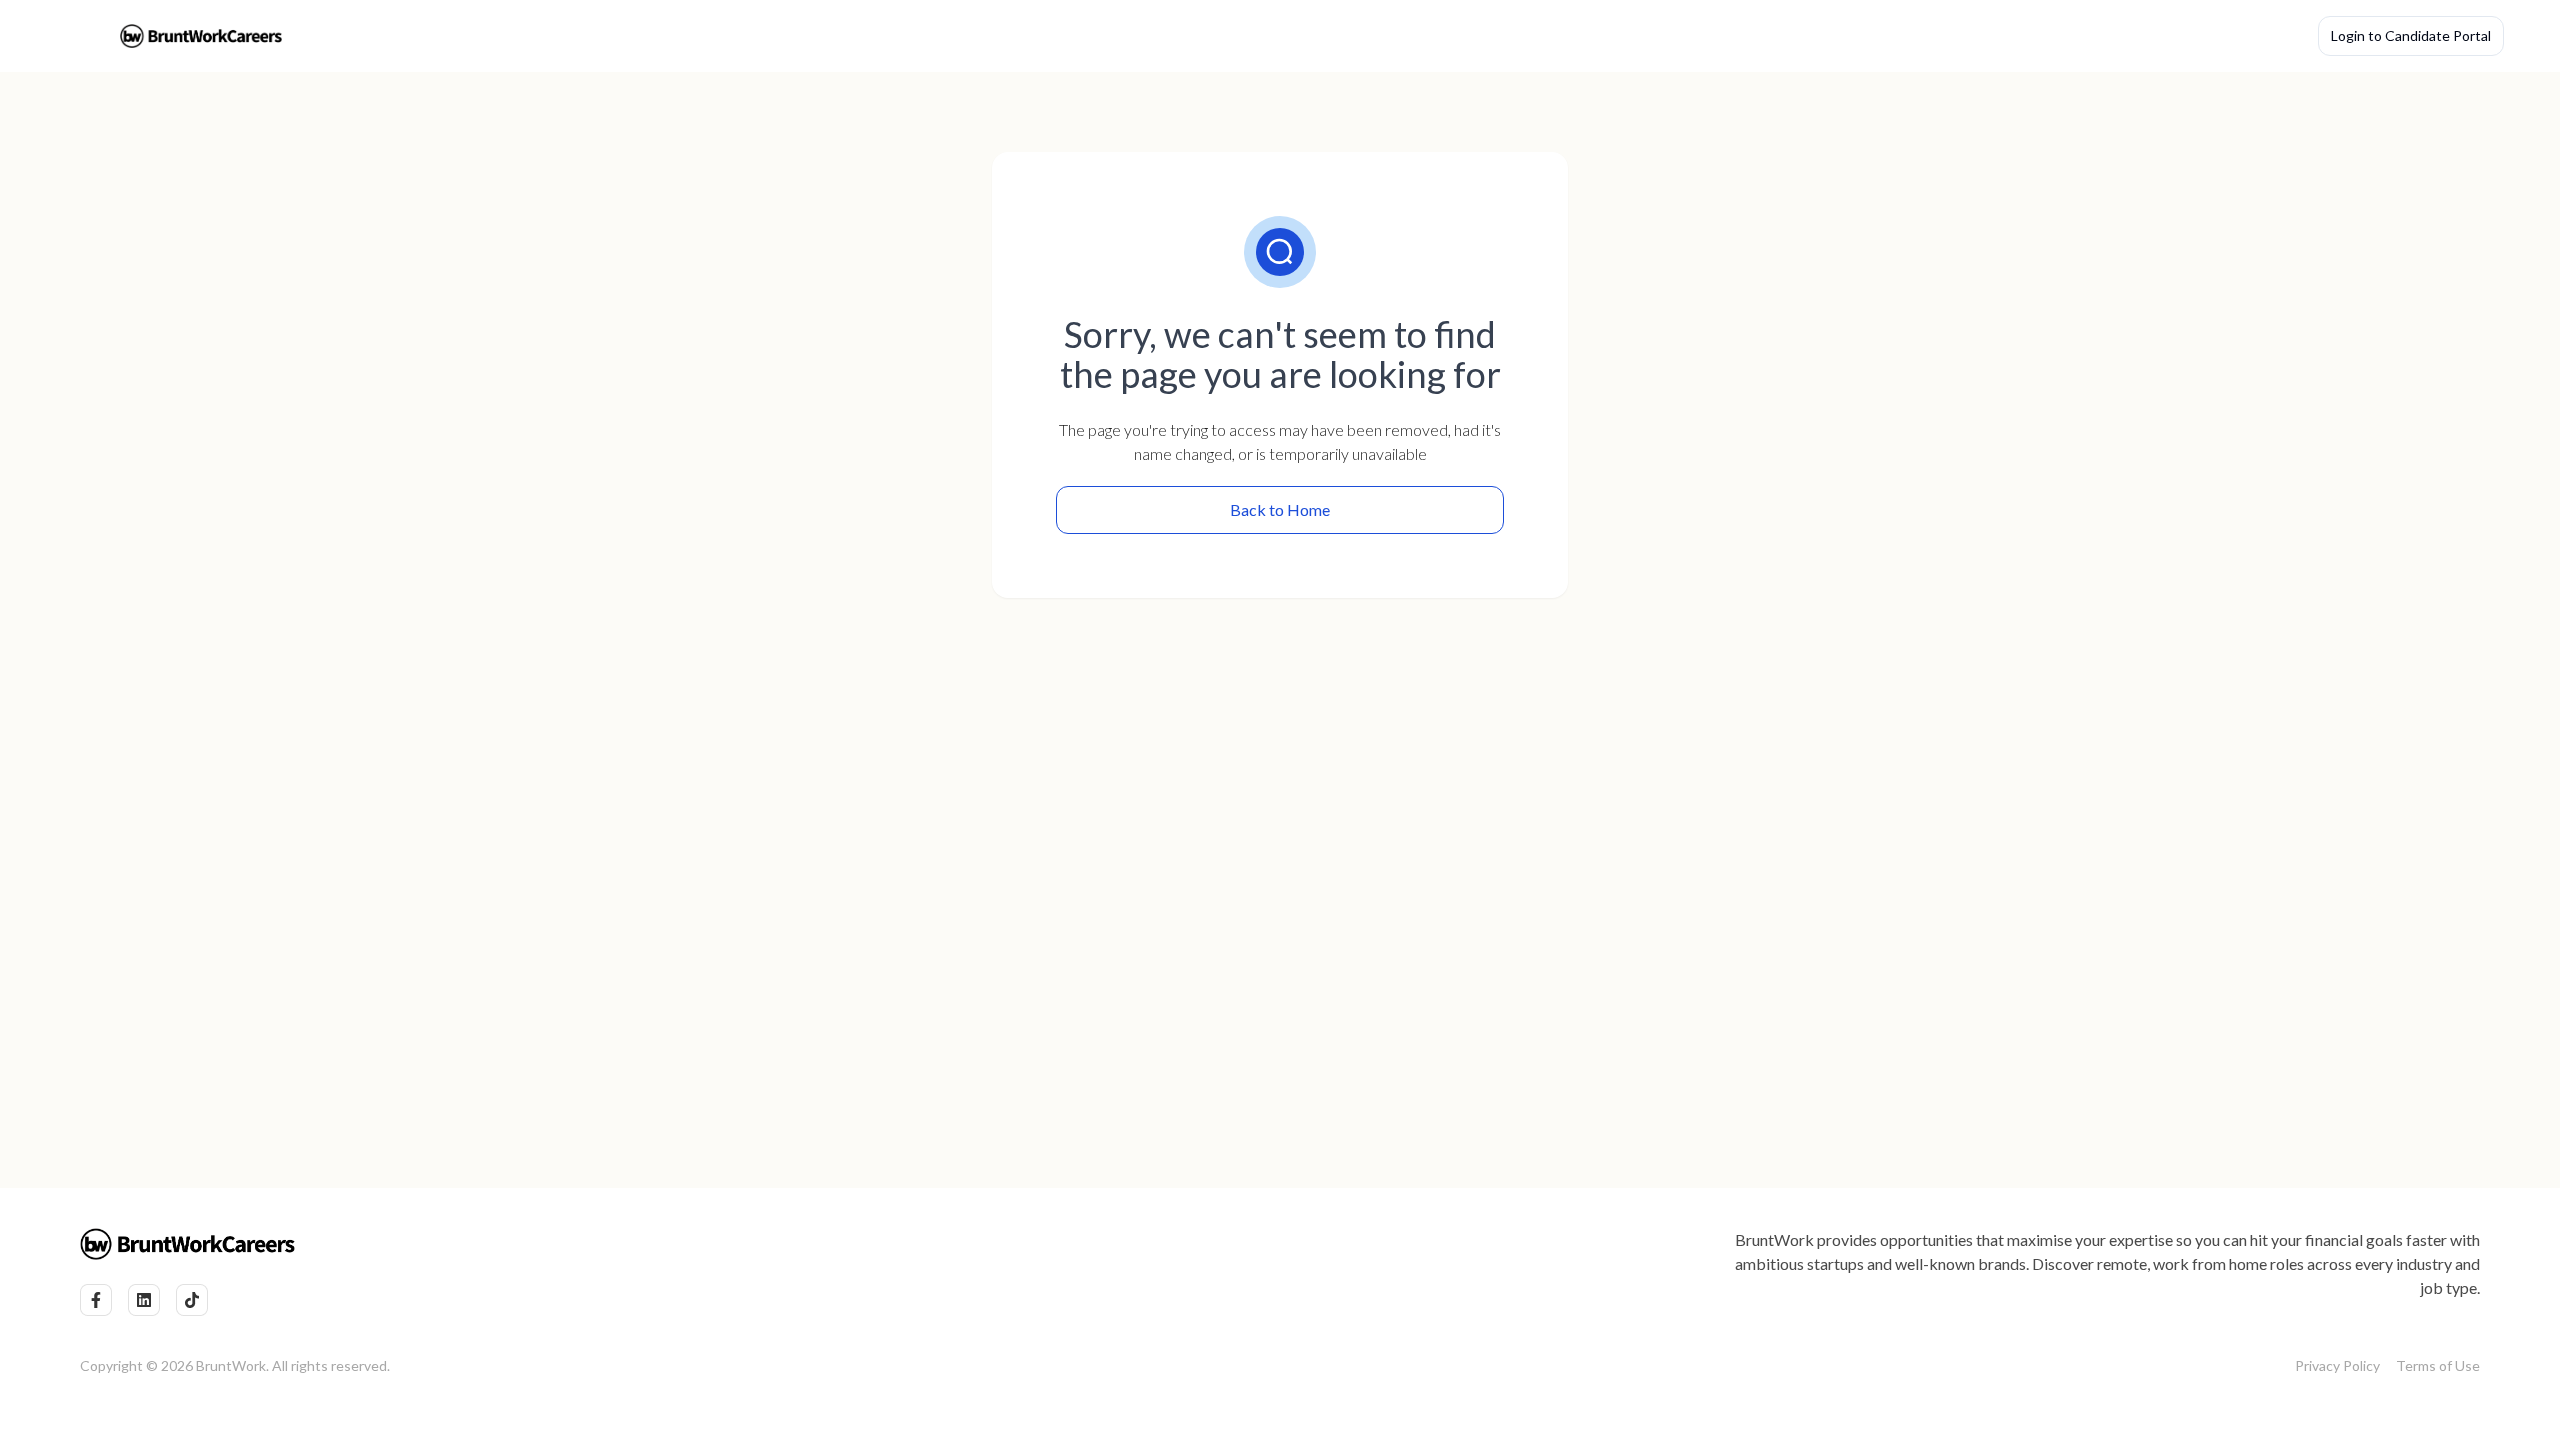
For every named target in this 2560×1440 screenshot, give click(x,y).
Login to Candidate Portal (2411, 35)
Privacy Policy (2337, 1365)
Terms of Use (2438, 1365)
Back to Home (1280, 509)
